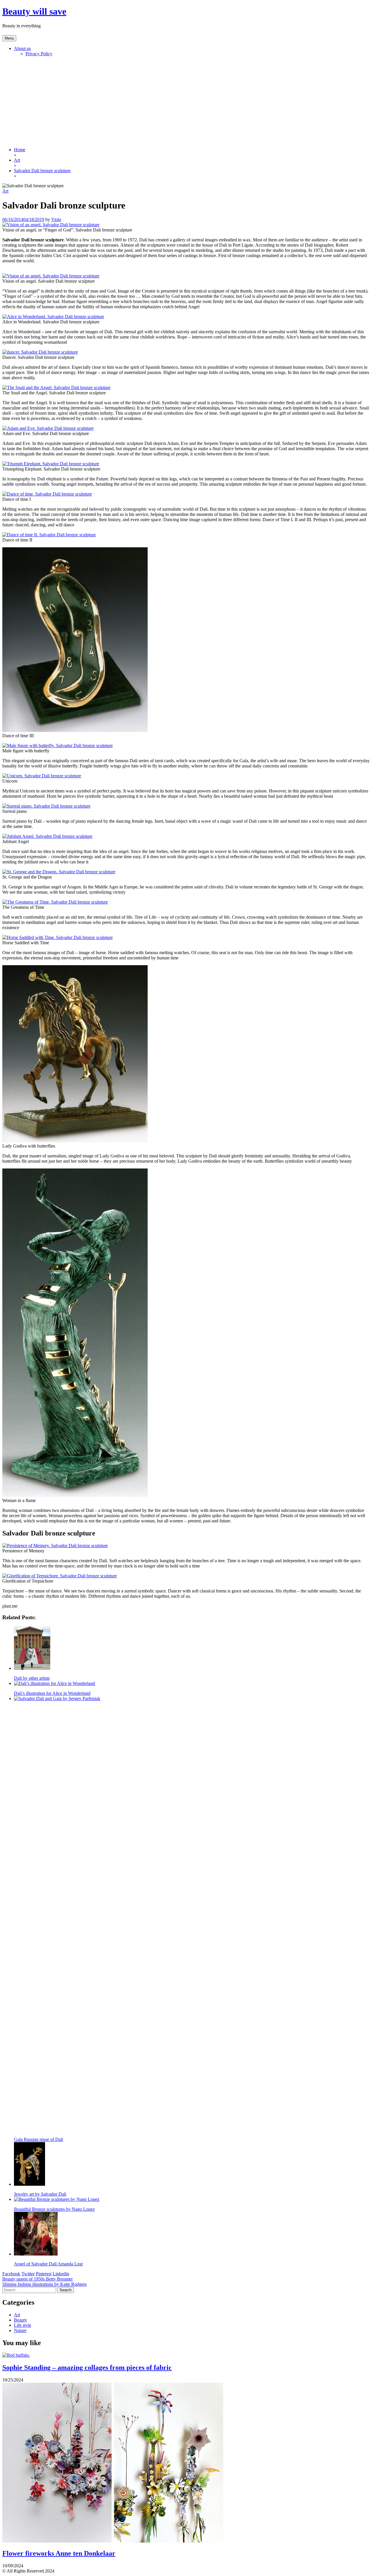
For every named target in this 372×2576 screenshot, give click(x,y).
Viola (56, 219)
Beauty (20, 2320)
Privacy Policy (39, 54)
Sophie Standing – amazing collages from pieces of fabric (87, 2367)
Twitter (28, 2274)
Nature (20, 2330)
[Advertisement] (186, 102)
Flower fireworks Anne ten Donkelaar (59, 2553)
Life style (23, 2325)
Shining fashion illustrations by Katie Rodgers (44, 2284)
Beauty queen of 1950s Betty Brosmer (37, 2279)
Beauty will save (34, 11)
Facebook (11, 2274)
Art (5, 191)
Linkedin (61, 2274)
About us (22, 48)
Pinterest (44, 2274)
